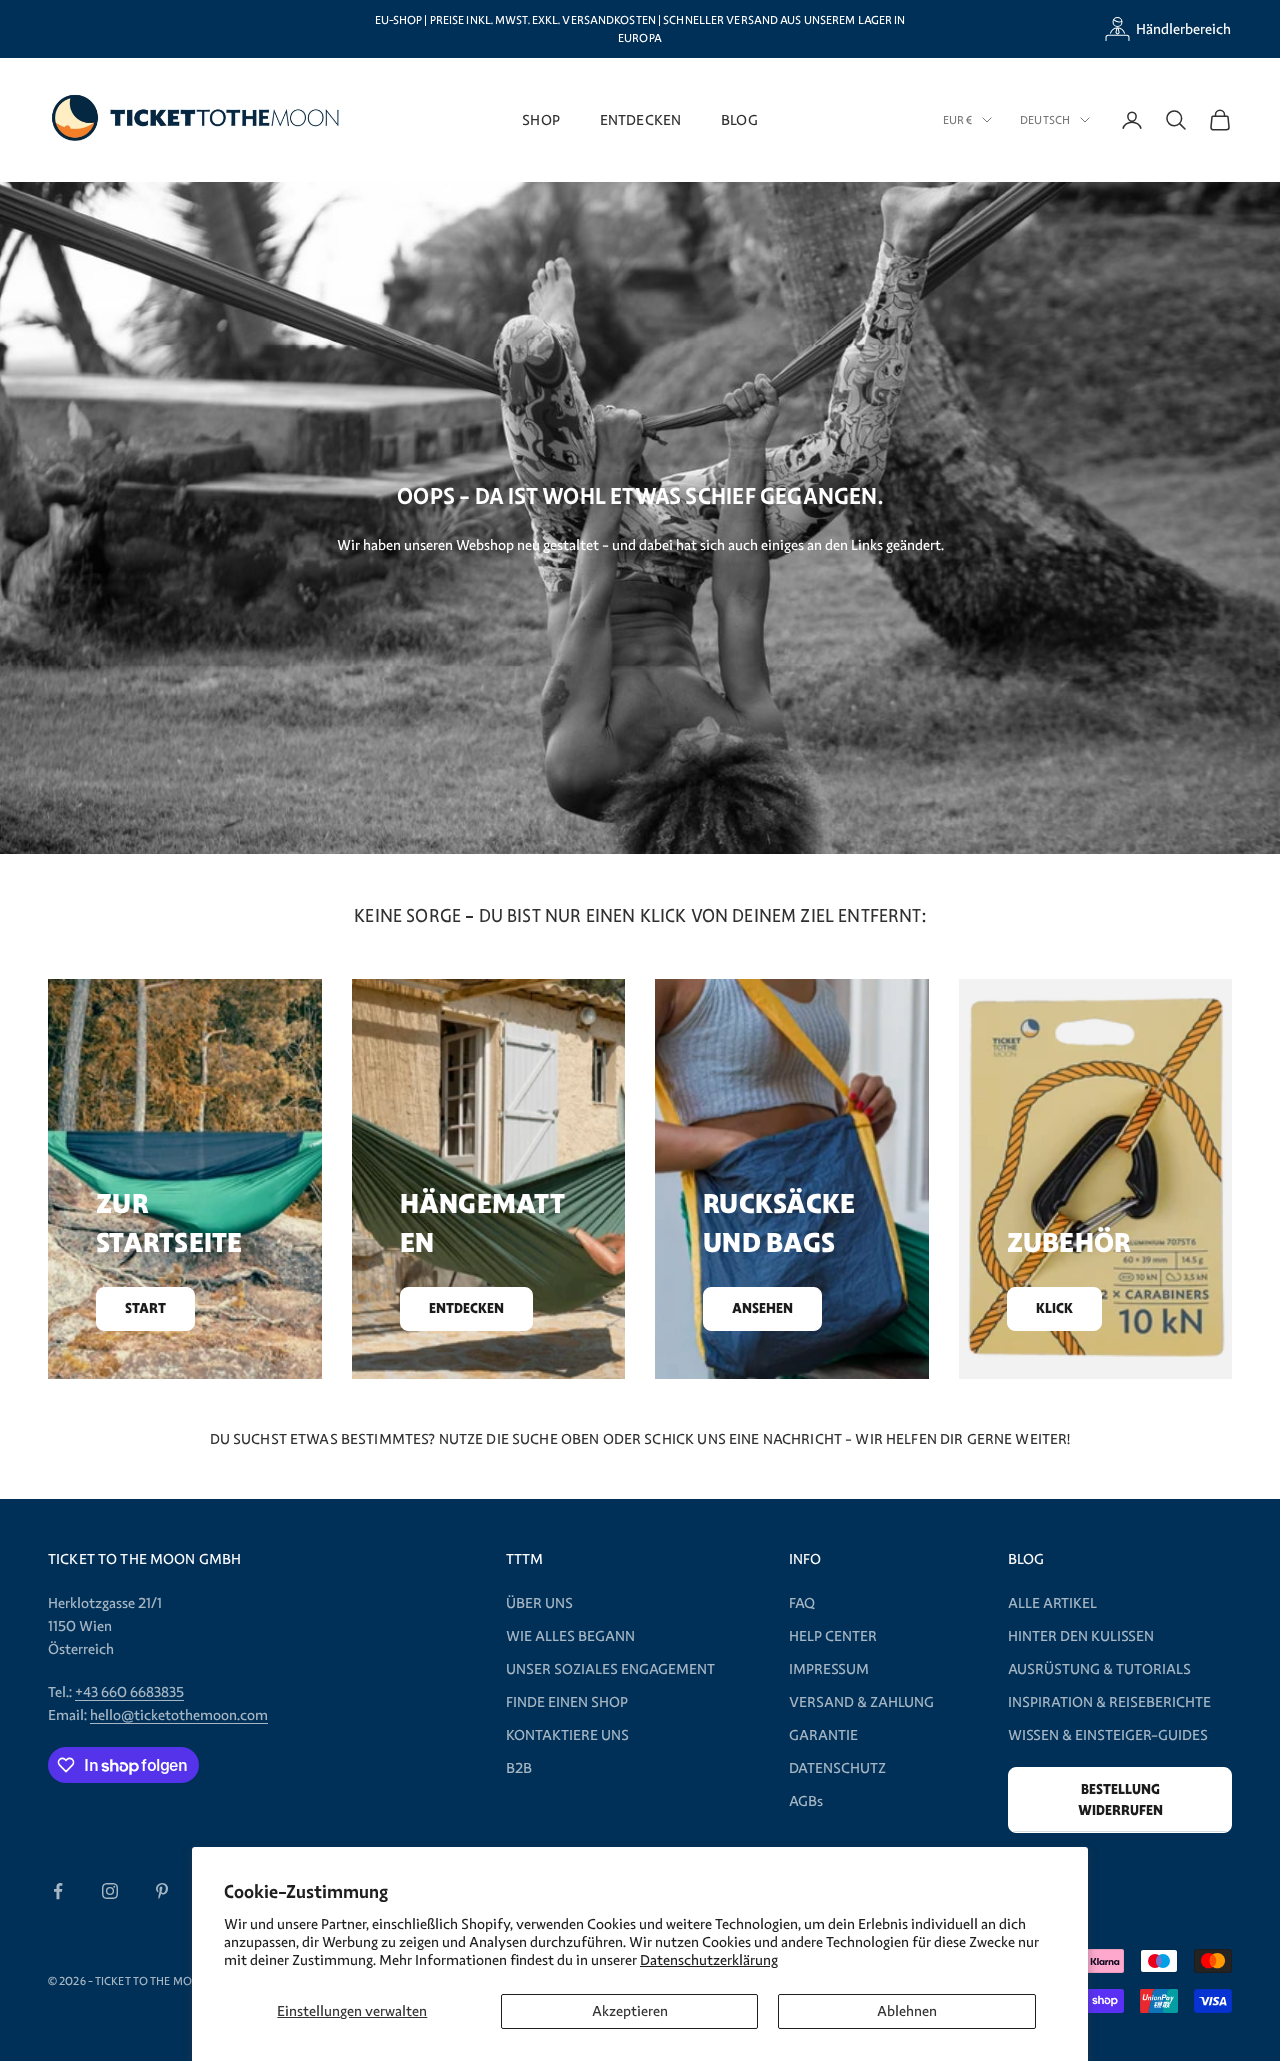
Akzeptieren (630, 2011)
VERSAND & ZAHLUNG (861, 1702)
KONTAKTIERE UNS (567, 1735)
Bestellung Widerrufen (1120, 1800)
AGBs (806, 1801)
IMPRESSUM (829, 1669)
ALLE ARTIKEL (1052, 1603)
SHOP (541, 119)
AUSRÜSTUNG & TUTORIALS (1099, 1669)
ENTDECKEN (640, 119)
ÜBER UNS (539, 1603)
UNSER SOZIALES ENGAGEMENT (610, 1669)
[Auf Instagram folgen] (110, 1891)
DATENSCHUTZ (837, 1768)
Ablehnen (907, 2011)
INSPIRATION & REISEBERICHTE (1109, 1702)
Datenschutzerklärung (709, 1960)
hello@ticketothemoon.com (179, 1715)
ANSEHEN (762, 1308)
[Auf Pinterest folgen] (162, 1891)
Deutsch (1045, 120)
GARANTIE (823, 1735)
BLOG (739, 119)
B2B (519, 1768)
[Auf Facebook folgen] (58, 1891)
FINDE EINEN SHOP (567, 1702)
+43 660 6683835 (129, 1692)
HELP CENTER (833, 1636)
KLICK (1054, 1308)
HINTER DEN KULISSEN (1081, 1636)
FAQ (802, 1603)
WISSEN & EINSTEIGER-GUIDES (1108, 1735)
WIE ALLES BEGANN (570, 1636)
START (145, 1308)
